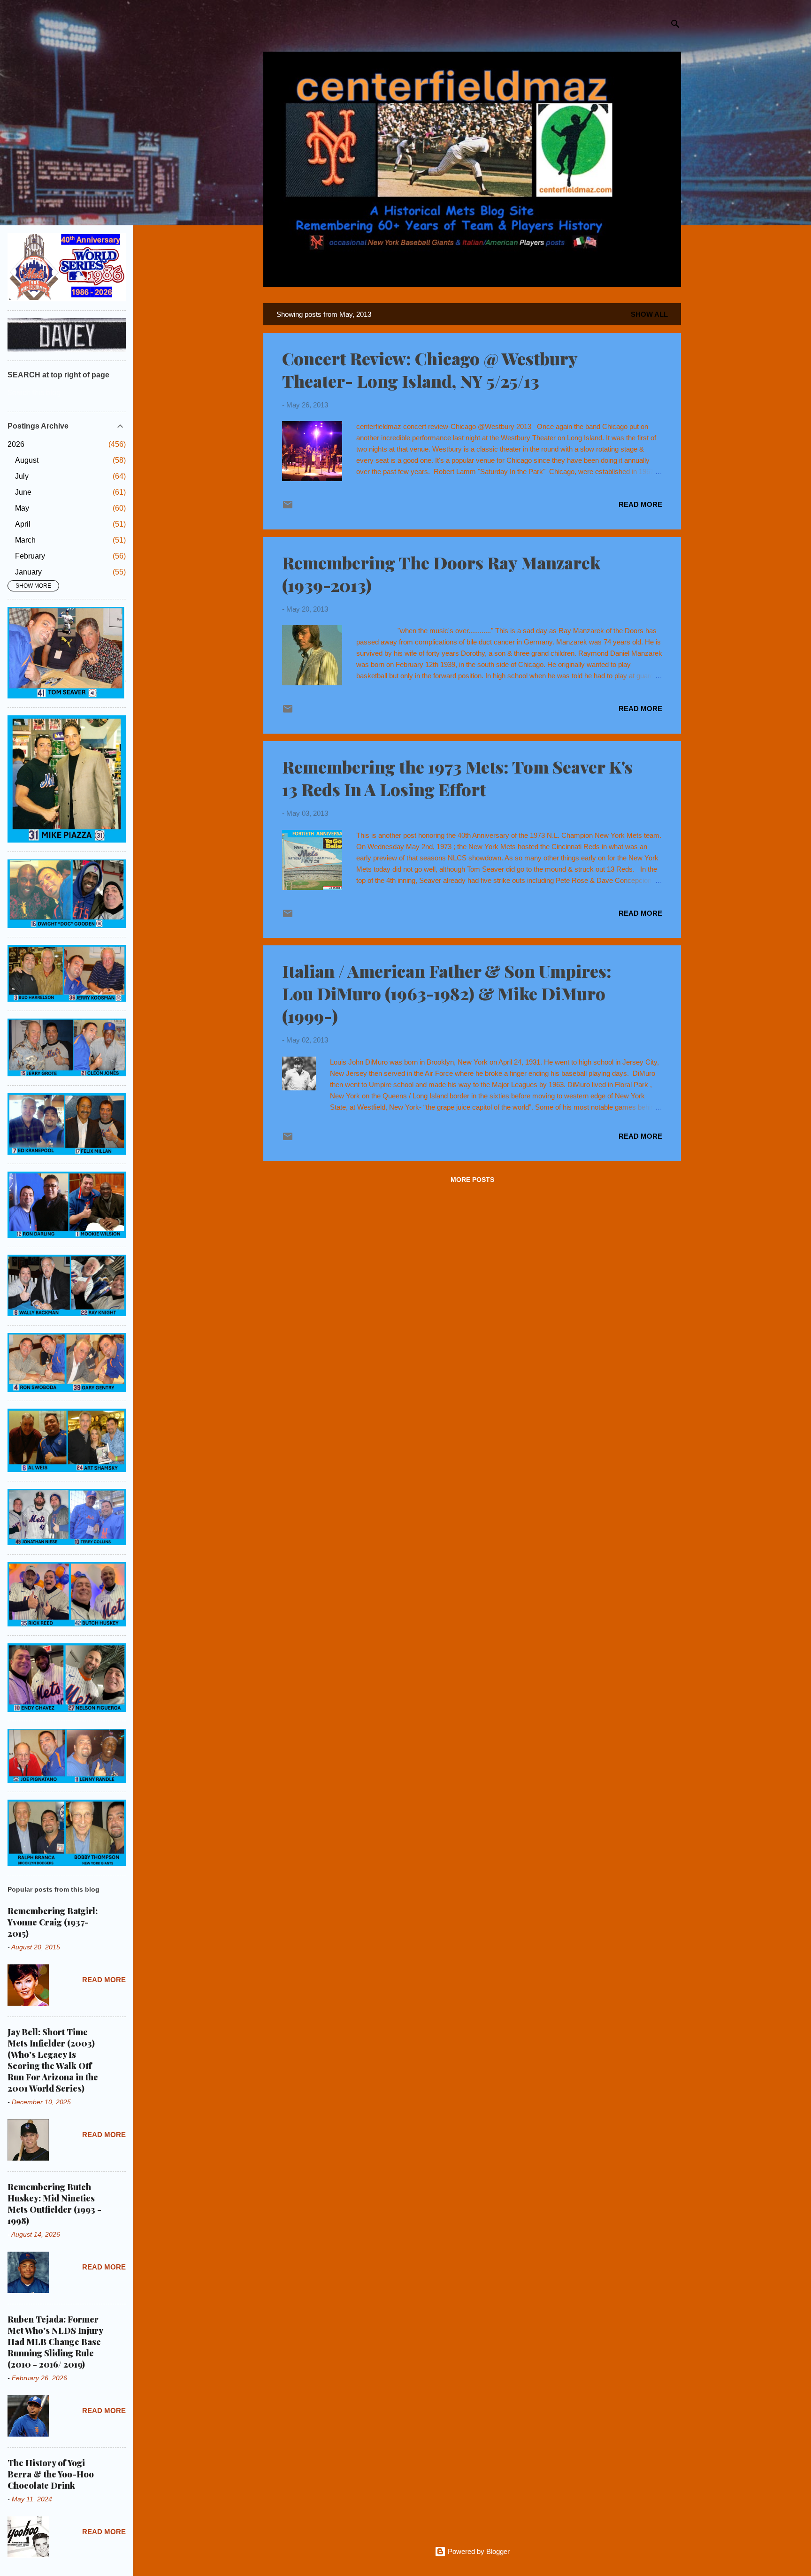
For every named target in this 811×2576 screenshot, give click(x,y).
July (22, 476)
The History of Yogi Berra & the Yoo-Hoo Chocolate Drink (51, 2474)
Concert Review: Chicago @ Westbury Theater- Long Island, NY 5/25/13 (430, 369)
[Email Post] (288, 508)
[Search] (675, 26)
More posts (472, 1180)
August (27, 460)
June (23, 492)
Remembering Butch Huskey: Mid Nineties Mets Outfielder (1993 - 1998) (54, 2204)
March (25, 540)
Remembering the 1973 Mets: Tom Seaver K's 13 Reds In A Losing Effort (457, 778)
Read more (640, 504)
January (28, 572)
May (22, 508)
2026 (16, 444)
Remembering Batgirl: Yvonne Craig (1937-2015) (53, 1922)
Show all (649, 314)
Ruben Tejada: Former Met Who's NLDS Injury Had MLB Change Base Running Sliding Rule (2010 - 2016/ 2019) (55, 2342)
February (30, 556)
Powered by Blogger (478, 2551)
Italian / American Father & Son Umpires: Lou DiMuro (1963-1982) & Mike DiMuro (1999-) (447, 993)
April (23, 524)
